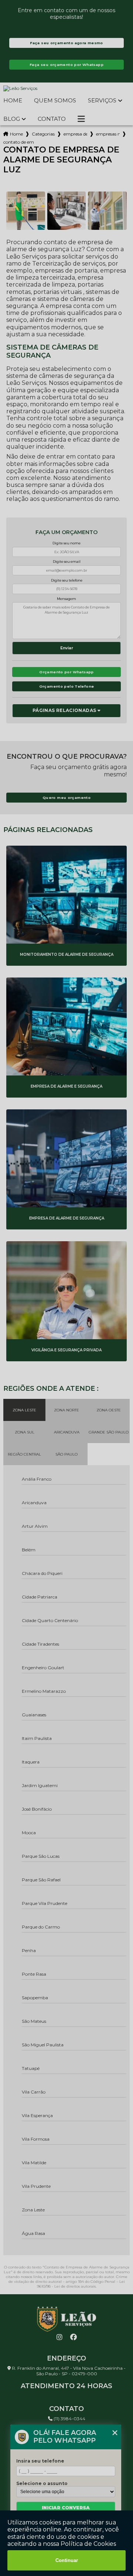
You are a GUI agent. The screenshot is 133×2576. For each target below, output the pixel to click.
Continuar (67, 2560)
